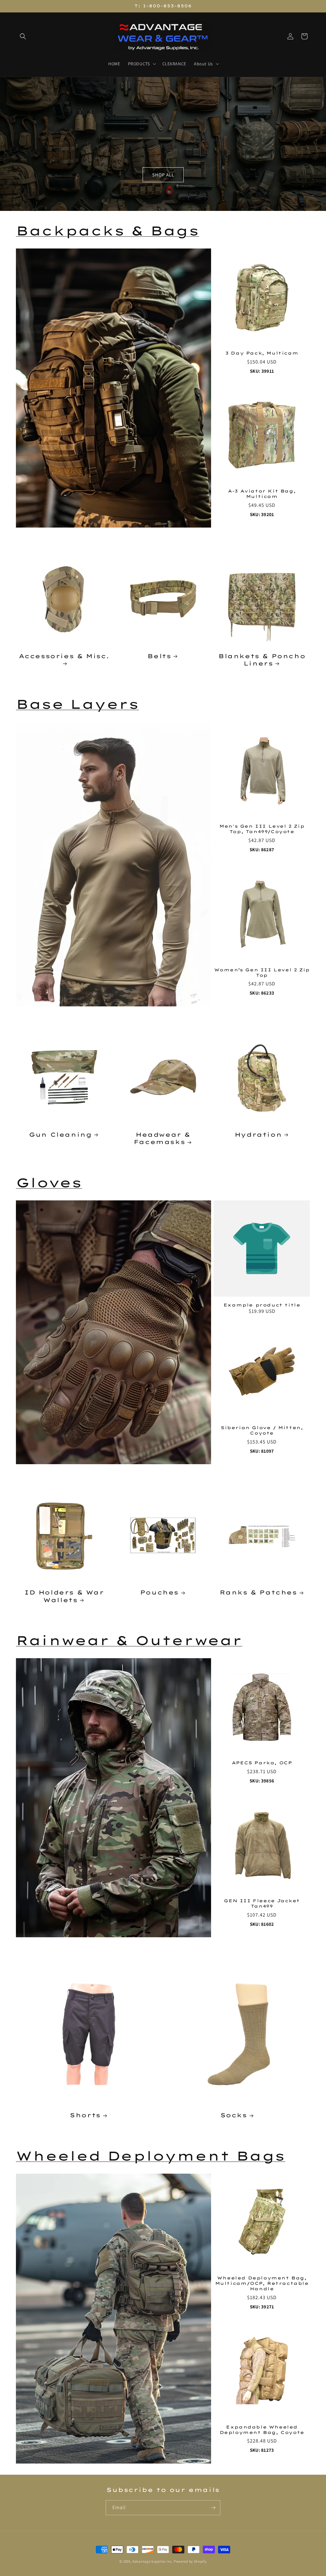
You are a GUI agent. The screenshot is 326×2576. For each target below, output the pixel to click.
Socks (234, 2115)
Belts (159, 656)
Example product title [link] (262, 1305)
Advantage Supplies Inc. (153, 2561)
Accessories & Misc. (64, 656)
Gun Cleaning (60, 1135)
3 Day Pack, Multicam (262, 353)
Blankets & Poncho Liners (262, 660)
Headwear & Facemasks (162, 1138)
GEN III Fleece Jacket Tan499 (262, 1903)
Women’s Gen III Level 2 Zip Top (262, 972)
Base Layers (78, 704)
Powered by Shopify (190, 2561)
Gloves (49, 1183)
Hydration (258, 1135)
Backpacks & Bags (108, 231)
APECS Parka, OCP (262, 1763)
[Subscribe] (213, 2508)
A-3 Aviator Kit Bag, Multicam (262, 494)
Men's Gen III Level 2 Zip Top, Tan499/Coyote (262, 829)
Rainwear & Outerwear (129, 1640)
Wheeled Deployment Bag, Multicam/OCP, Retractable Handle (262, 2283)
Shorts (85, 2115)
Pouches (159, 1592)
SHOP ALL (163, 175)
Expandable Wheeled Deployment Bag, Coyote (262, 2430)
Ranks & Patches (258, 1592)
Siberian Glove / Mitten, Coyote (262, 1430)
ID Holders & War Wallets (64, 1596)
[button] (23, 36)
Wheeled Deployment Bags (151, 2156)
